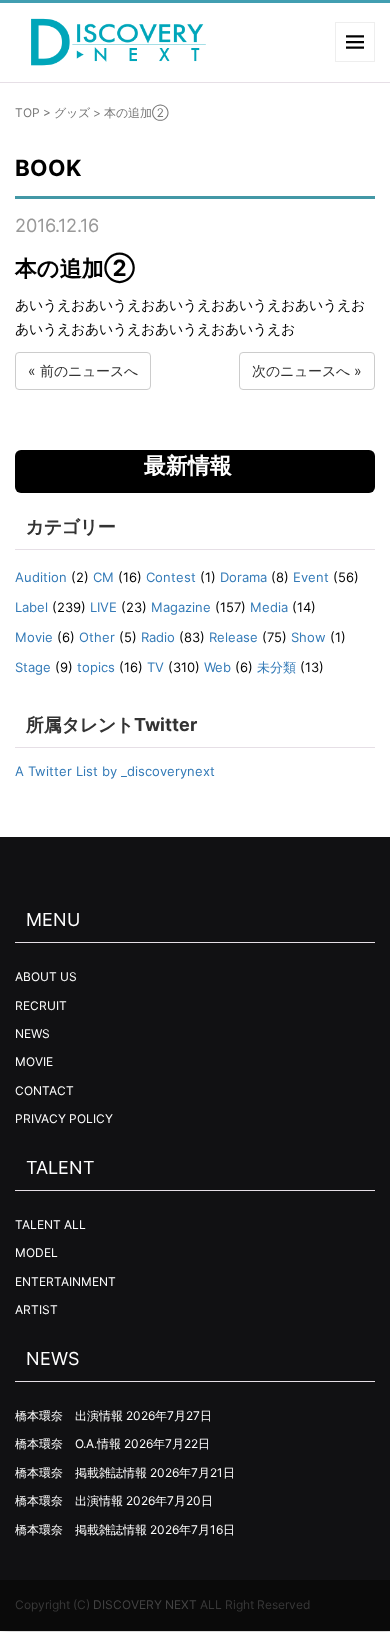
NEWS (32, 1033)
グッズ (72, 112)
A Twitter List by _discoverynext (115, 771)
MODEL (36, 1252)
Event (311, 577)
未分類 (276, 667)
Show (308, 637)
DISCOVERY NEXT (145, 1604)
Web (217, 667)
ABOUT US (46, 976)
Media (269, 607)
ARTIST (36, 1309)
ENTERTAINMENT (65, 1281)
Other (97, 637)
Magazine (181, 607)
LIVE (103, 607)
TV (155, 667)
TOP (27, 112)
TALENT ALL (50, 1224)
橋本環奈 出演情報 (69, 1415)
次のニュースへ (301, 370)
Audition (41, 577)
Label (31, 607)
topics (96, 667)
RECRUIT (41, 1005)
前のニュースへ (89, 370)
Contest (171, 577)
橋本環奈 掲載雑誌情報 (81, 1472)
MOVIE (34, 1061)
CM (103, 577)
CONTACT (44, 1090)
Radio (158, 637)
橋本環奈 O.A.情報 (68, 1443)
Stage (33, 667)
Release (233, 637)
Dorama (243, 577)
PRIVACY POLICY (64, 1118)
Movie (34, 637)
